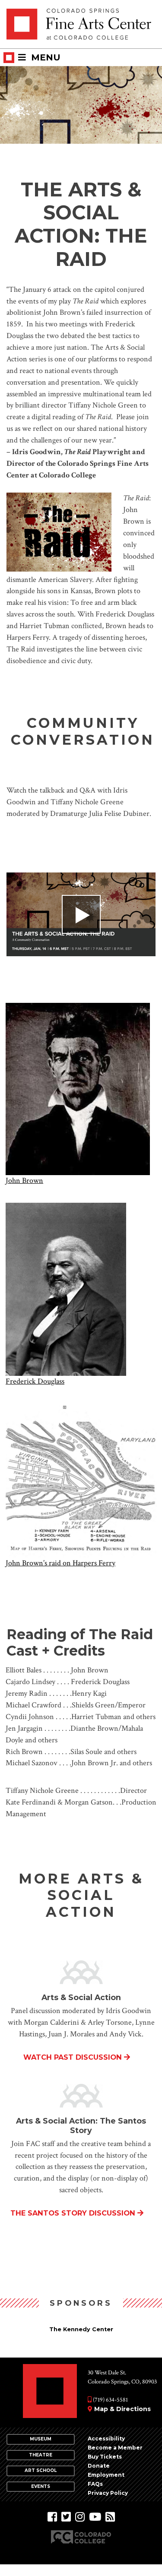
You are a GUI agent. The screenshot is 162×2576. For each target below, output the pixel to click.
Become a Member (115, 2448)
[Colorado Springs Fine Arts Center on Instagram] (80, 2517)
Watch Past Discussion (73, 2057)
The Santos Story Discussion (73, 2213)
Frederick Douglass (35, 1381)
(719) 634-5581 (110, 2400)
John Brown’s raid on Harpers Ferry (60, 1563)
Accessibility (106, 2439)
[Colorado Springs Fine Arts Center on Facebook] (52, 2517)
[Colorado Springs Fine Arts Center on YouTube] (95, 2517)
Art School (41, 2470)
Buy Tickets (105, 2457)
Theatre (41, 2455)
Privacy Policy (108, 2493)
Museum (41, 2439)
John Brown (24, 1181)
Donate (99, 2466)
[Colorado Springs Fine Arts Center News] (110, 2517)
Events (41, 2486)
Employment (106, 2475)
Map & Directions (122, 2409)
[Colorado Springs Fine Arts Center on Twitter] (66, 2517)
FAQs (95, 2484)
